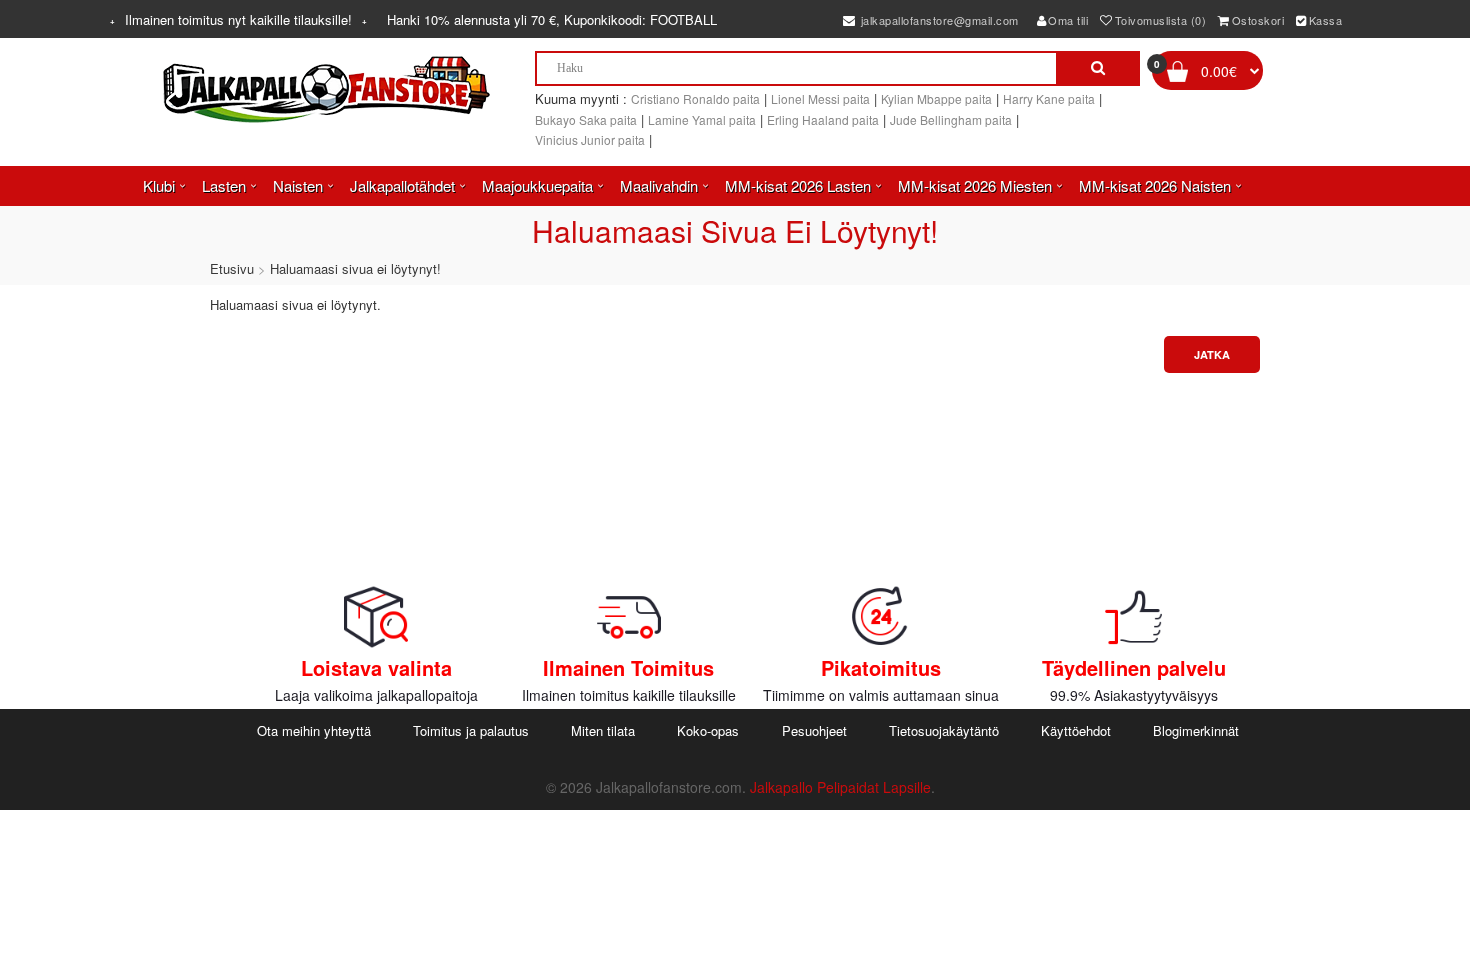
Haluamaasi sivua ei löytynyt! (355, 268)
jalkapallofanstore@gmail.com (938, 20)
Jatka (1212, 354)
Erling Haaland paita (823, 119)
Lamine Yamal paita (702, 119)
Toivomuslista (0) (1161, 20)
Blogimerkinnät (1196, 730)
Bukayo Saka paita (586, 119)
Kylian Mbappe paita (936, 98)
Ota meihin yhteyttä (314, 730)
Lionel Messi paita (820, 98)
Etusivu (232, 268)
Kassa (1326, 20)
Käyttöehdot (1076, 730)
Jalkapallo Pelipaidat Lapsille (840, 787)
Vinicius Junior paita (590, 139)
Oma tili (1068, 20)
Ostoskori (1258, 20)
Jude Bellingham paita (951, 119)
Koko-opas (708, 730)
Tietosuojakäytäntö (944, 730)
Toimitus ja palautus (471, 730)
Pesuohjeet (814, 730)
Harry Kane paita (1049, 98)
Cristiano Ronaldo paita (695, 98)
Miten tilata (603, 730)
